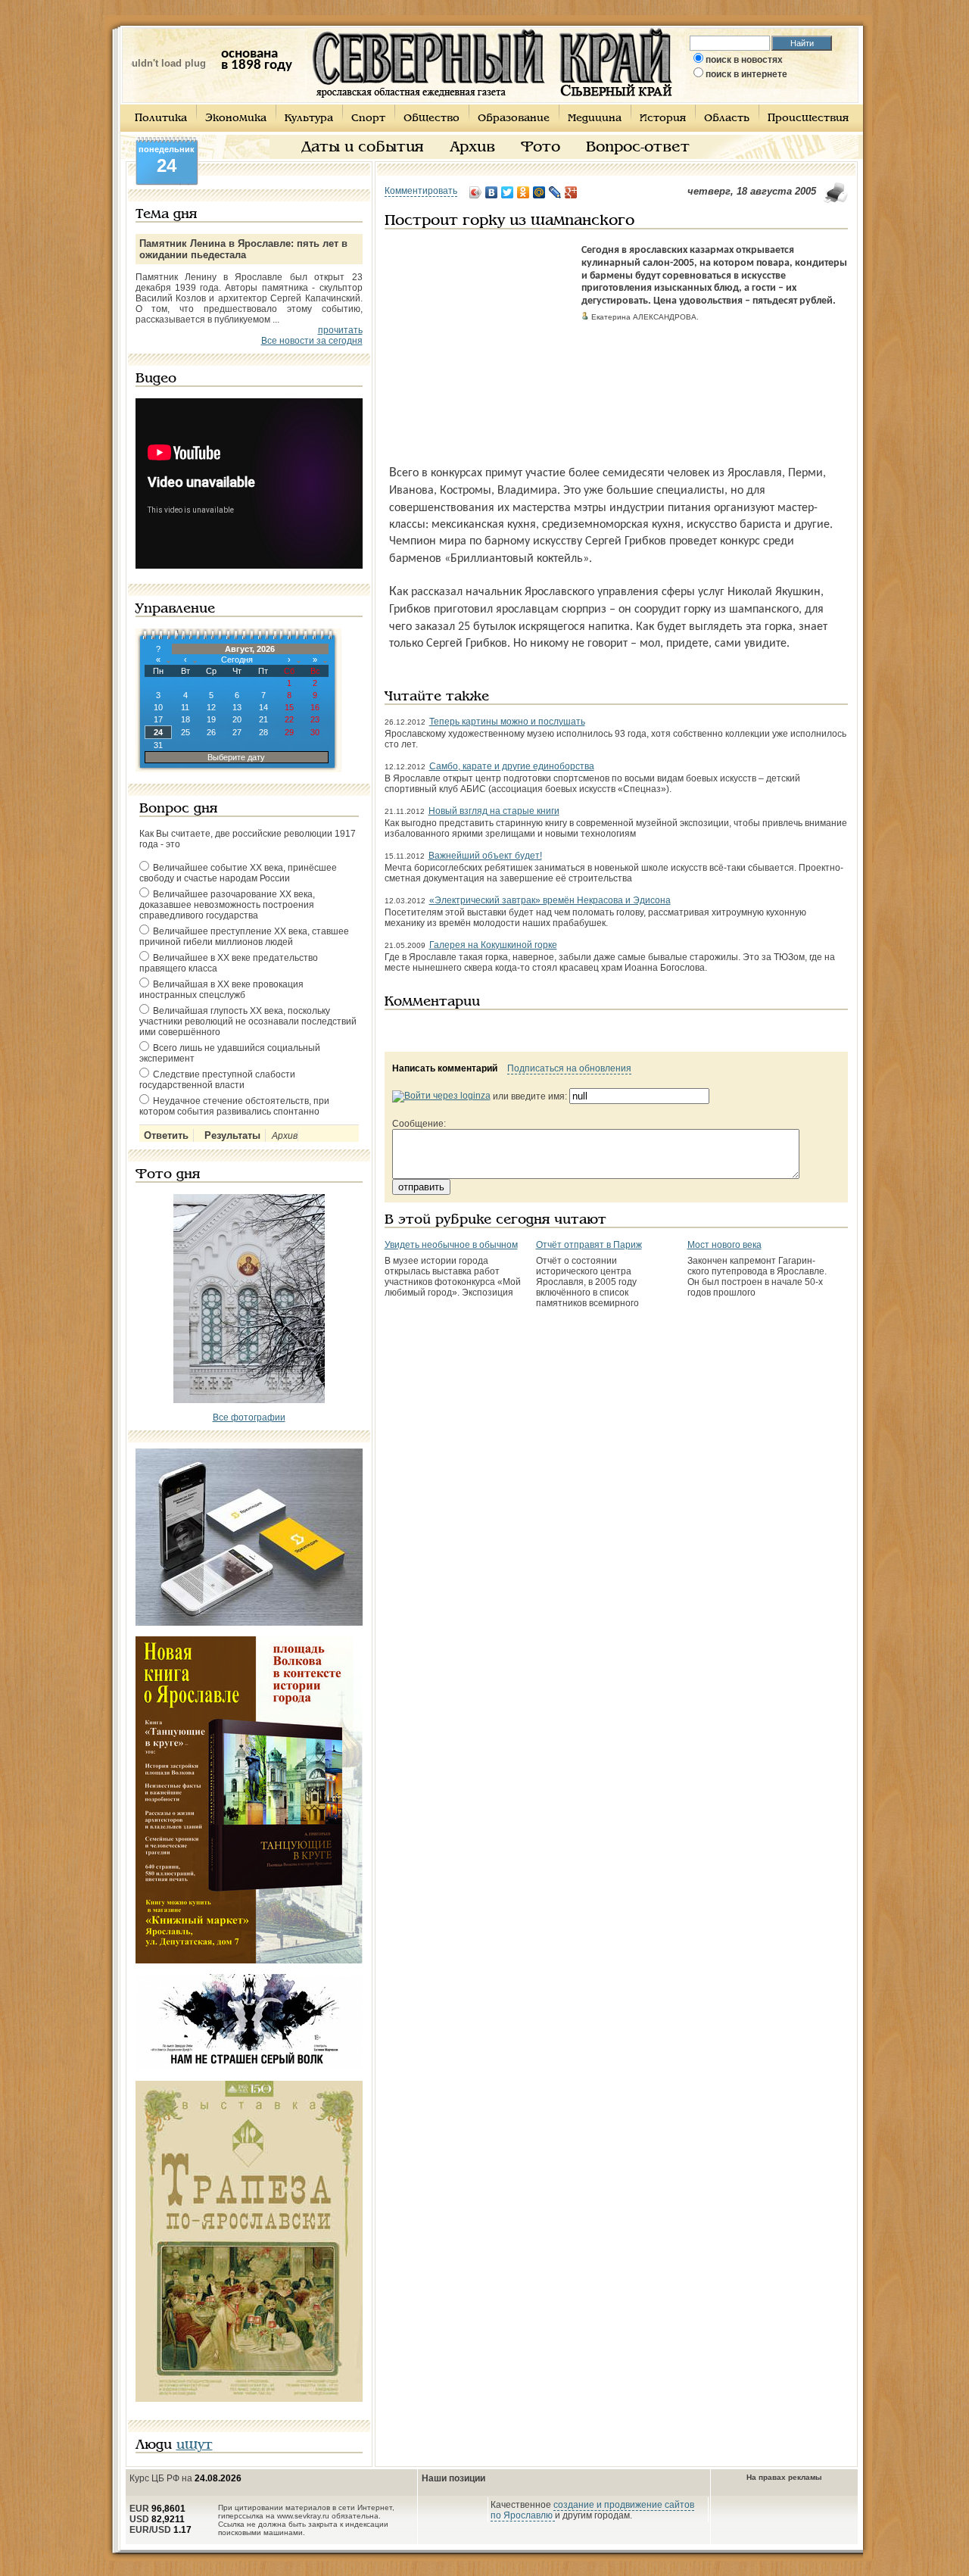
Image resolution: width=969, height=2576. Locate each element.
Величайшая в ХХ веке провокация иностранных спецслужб (221, 990)
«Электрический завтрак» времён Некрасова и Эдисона (550, 900)
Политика (161, 119)
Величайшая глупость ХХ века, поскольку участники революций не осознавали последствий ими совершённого (248, 1021)
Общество (432, 119)
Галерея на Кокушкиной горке (493, 945)
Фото (541, 148)
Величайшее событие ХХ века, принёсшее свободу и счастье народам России (238, 873)
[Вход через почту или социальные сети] (441, 1096)
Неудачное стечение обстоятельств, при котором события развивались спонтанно (234, 1106)
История (663, 119)
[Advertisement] (479, 339)
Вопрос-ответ (638, 148)
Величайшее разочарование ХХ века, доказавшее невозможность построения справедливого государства (227, 905)
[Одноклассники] (523, 192)
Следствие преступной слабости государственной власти (217, 1080)
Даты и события (363, 148)
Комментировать (421, 191)
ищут (195, 2445)
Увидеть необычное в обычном (451, 1245)
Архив (472, 148)
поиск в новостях (744, 60)
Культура (309, 119)
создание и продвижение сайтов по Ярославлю (592, 2510)
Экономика (236, 119)
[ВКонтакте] (492, 192)
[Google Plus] (571, 192)
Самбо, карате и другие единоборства (512, 766)
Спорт (368, 119)
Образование (514, 119)
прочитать (340, 330)
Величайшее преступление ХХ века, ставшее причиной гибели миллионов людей (244, 937)
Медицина (595, 119)
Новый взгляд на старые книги (494, 811)
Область (727, 119)
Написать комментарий (445, 1068)
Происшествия (808, 119)
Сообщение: (419, 1124)
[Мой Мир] (539, 192)
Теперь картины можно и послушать (507, 722)
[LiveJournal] (555, 192)
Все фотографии (249, 1417)
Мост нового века (724, 1245)
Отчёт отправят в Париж (589, 1245)
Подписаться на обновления (569, 1068)
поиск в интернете (746, 74)
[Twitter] (508, 192)
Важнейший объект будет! (485, 856)
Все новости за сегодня (312, 341)
